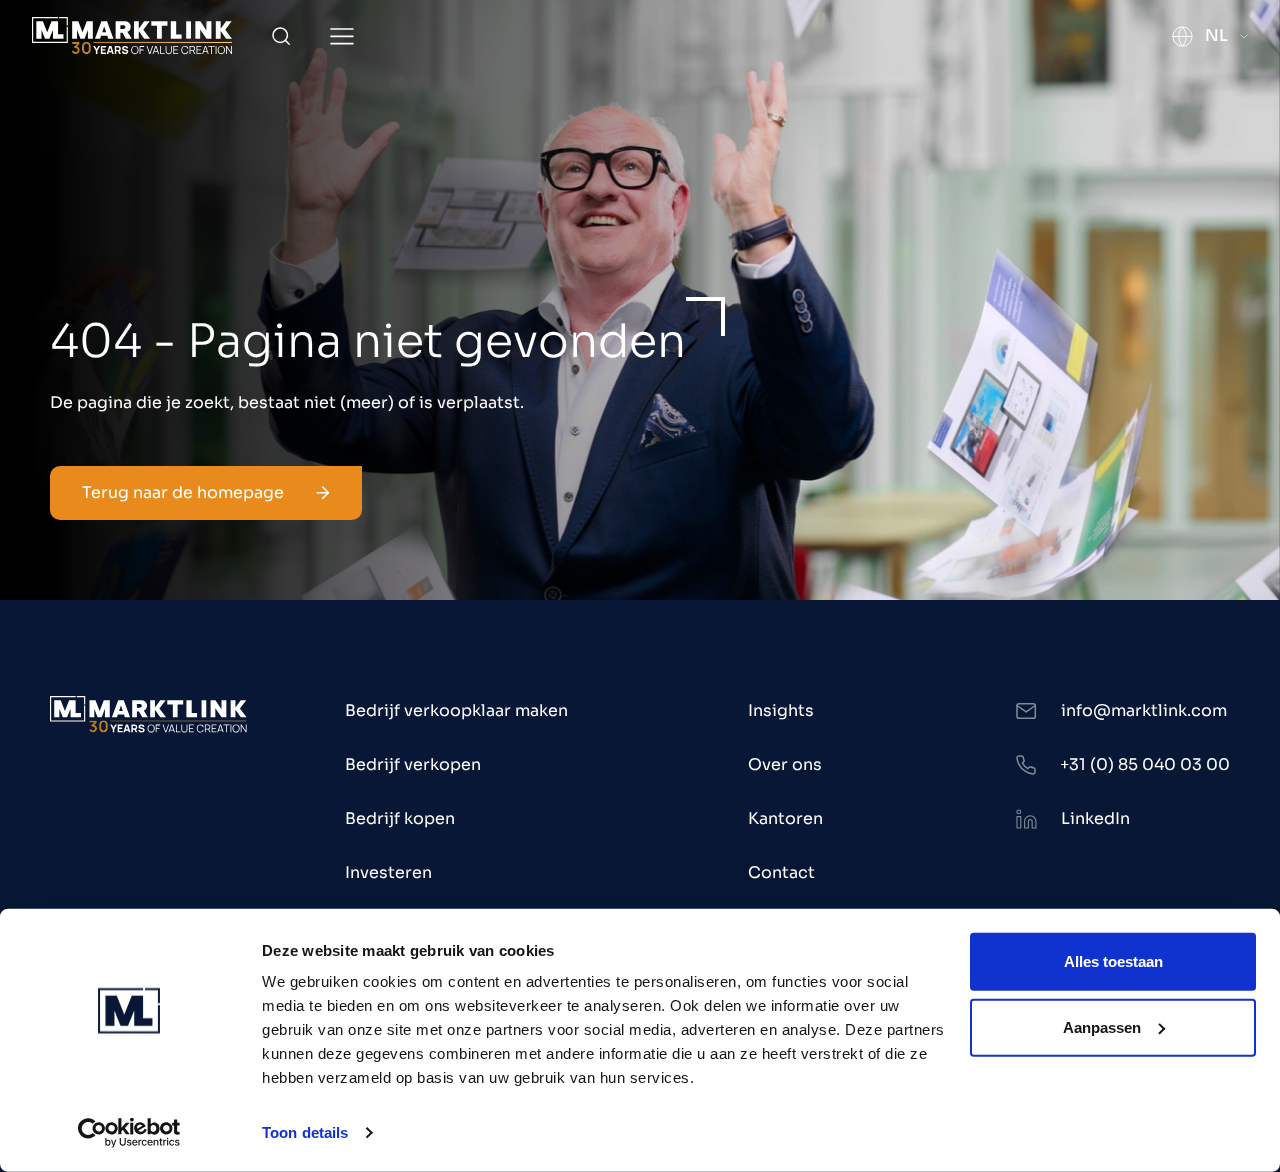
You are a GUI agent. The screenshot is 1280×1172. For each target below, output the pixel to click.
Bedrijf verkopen (413, 764)
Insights (781, 710)
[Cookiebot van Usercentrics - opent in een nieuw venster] (129, 1133)
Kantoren (785, 818)
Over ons (785, 764)
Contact (781, 872)
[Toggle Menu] (342, 36)
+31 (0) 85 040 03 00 (1145, 764)
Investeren (388, 872)
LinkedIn (1095, 818)
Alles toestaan (1113, 961)
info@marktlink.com (1144, 710)
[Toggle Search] (281, 36)
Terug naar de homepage (183, 492)
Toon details (305, 1132)
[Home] (132, 35)
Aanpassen (1102, 1026)
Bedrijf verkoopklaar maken (456, 710)
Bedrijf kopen (400, 818)
